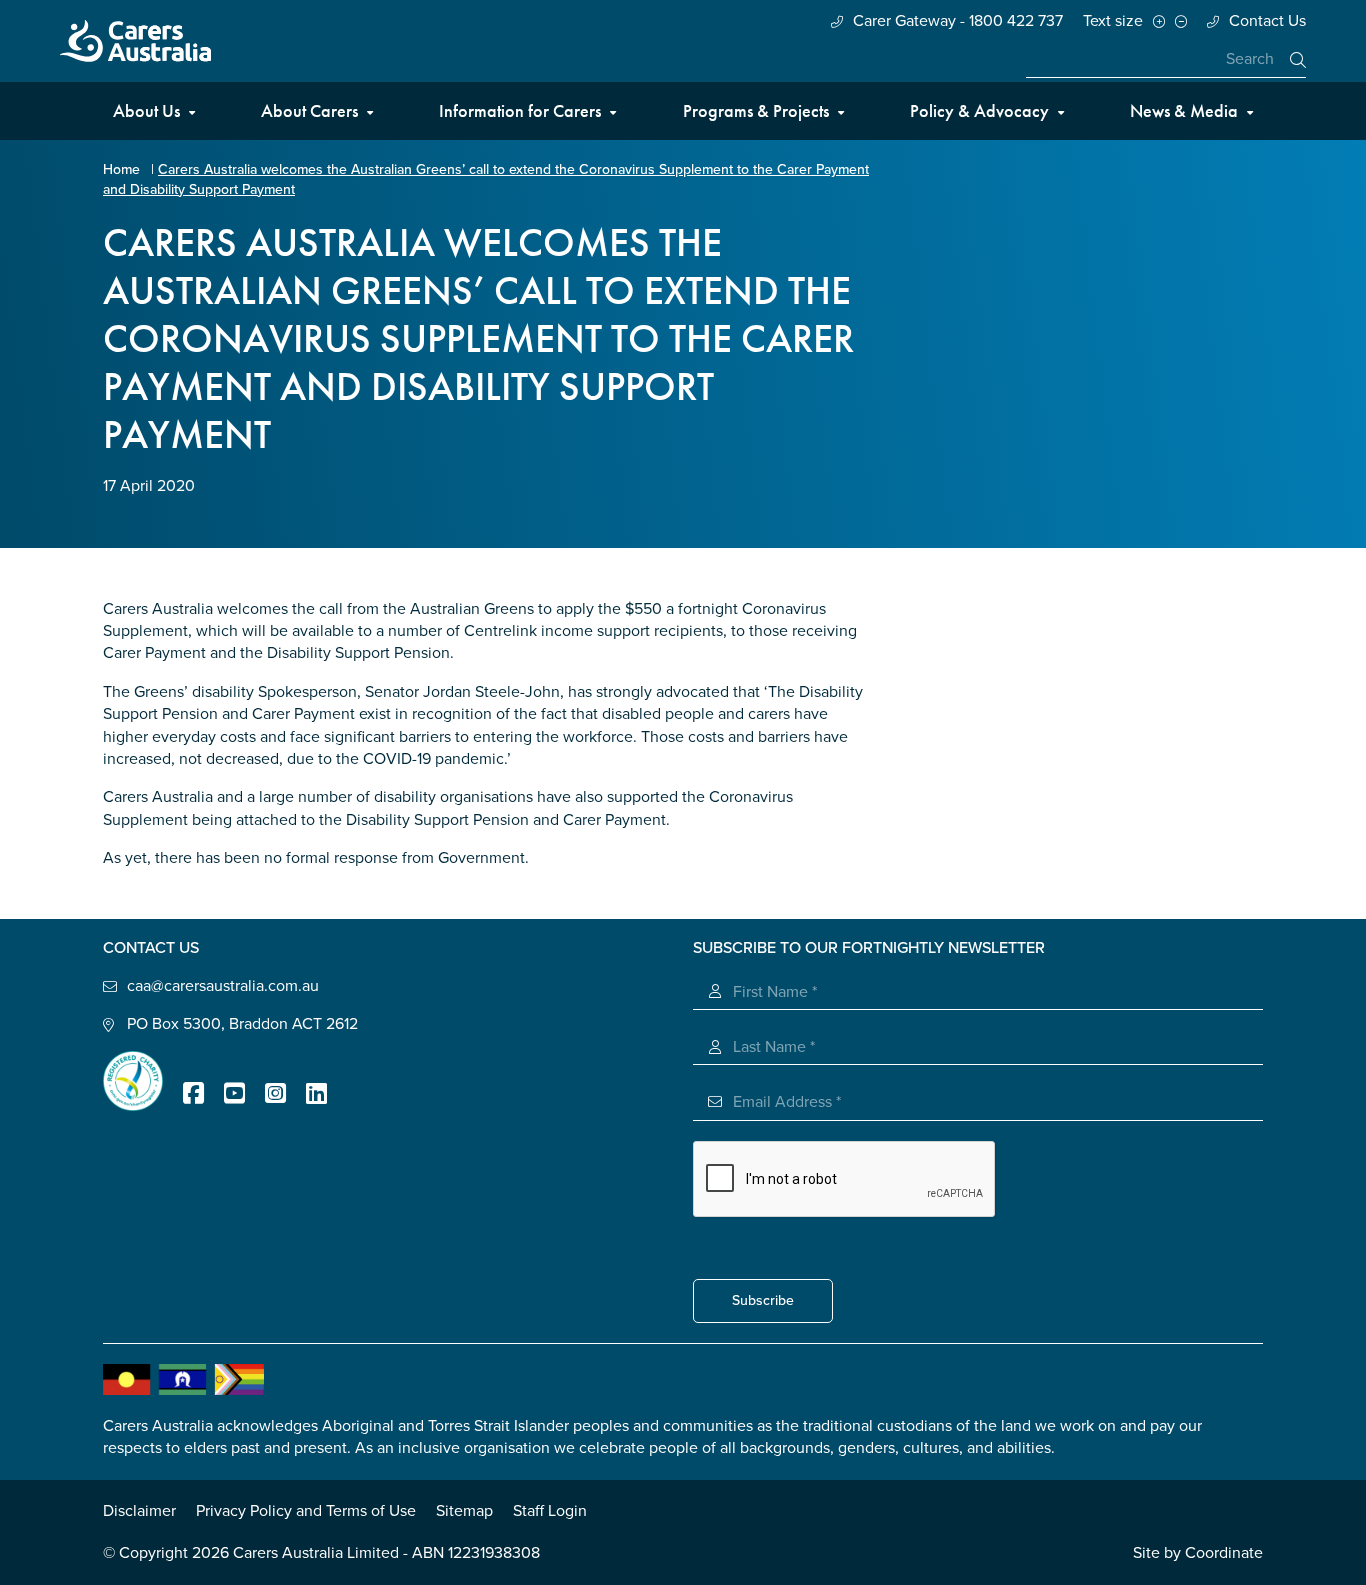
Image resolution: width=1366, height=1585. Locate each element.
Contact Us (1267, 21)
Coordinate (1224, 1553)
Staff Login (550, 1511)
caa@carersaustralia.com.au (223, 986)
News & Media (1184, 110)
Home (121, 169)
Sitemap (464, 1511)
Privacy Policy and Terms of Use (306, 1511)
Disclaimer (139, 1511)
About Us (146, 110)
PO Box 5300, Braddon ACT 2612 (242, 1024)
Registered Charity (133, 1081)
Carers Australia (135, 41)
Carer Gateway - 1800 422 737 (958, 21)
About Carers (309, 110)
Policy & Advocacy (979, 110)
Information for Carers (520, 110)
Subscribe (763, 1300)
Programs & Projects (756, 110)
